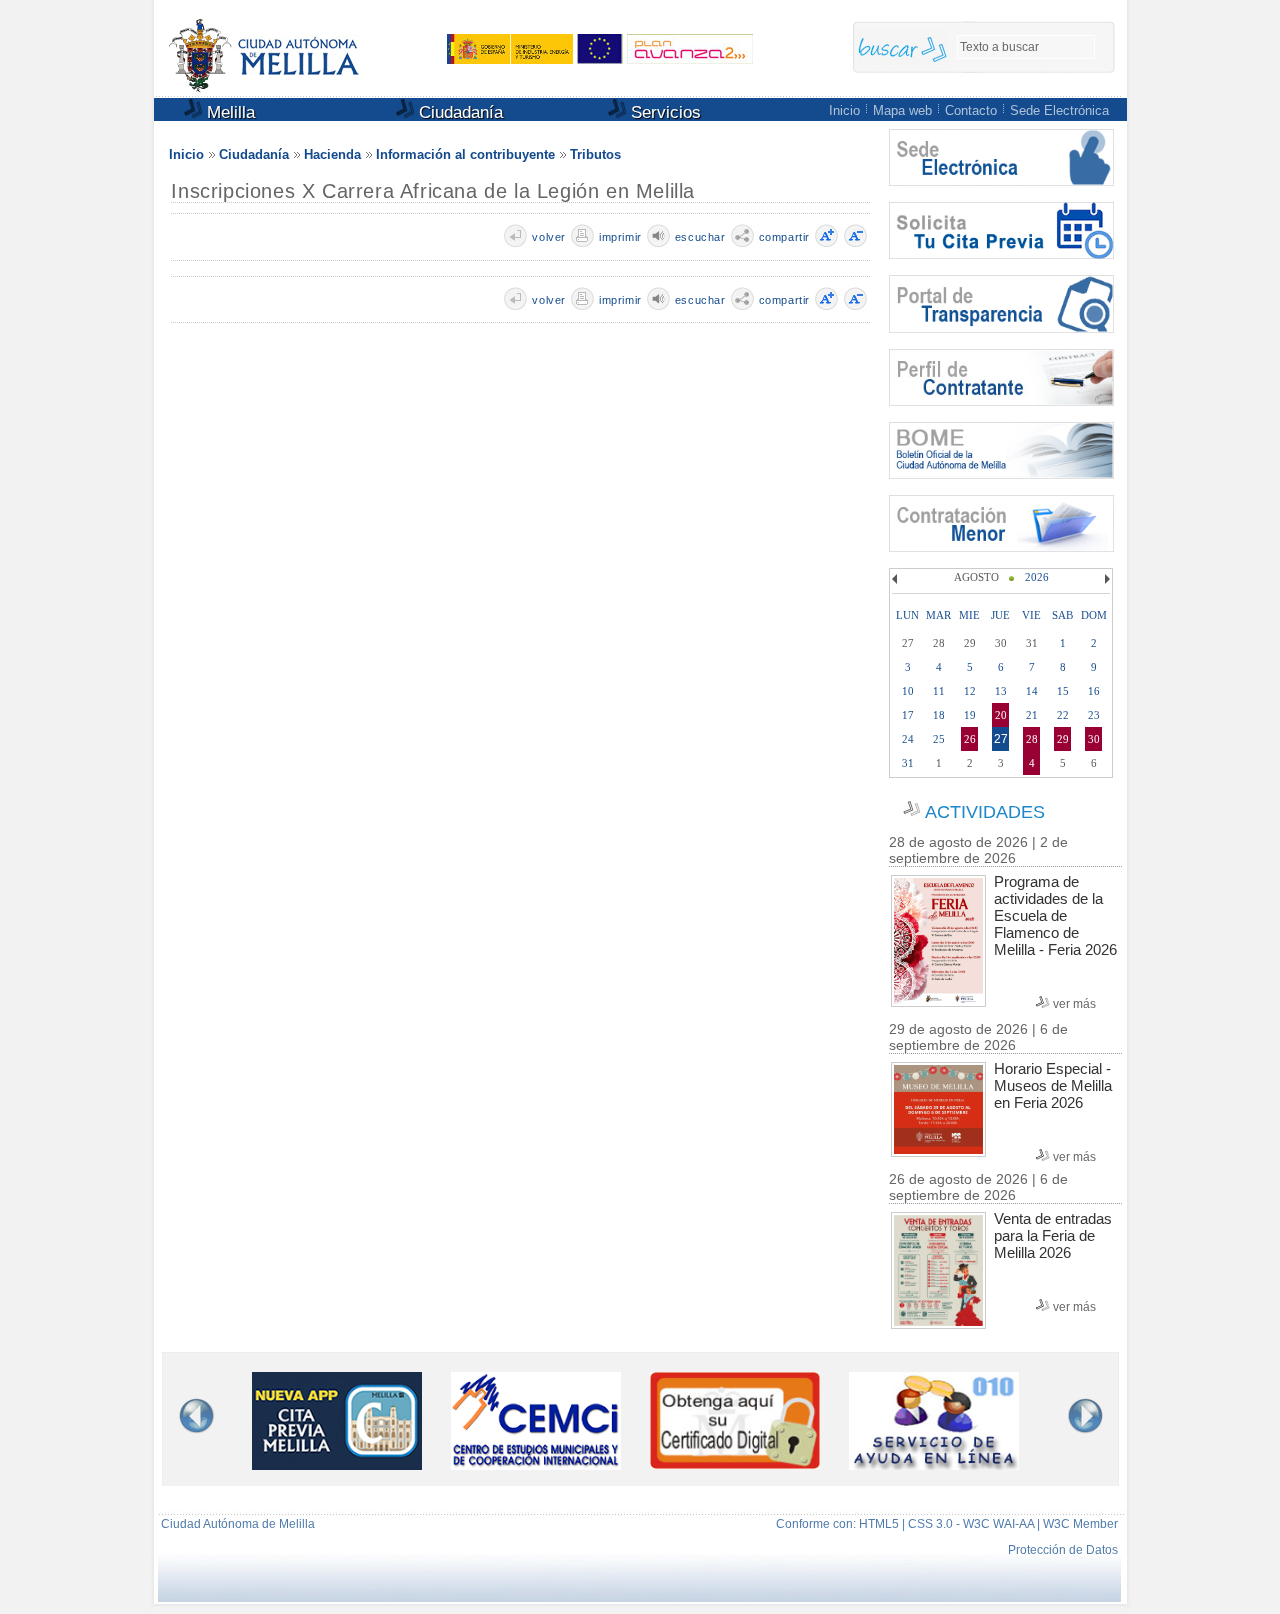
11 (939, 691)
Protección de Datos (1063, 1550)
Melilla (228, 112)
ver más (1074, 1004)
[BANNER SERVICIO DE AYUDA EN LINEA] (934, 1465)
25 (939, 739)
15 (1063, 691)
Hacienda (332, 154)
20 (1001, 715)
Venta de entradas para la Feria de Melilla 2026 (1053, 1235)
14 (1032, 691)
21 (1032, 715)
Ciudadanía (458, 112)
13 (1001, 691)
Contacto (971, 110)
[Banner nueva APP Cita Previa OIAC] (337, 1465)
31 (908, 763)
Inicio (844, 110)
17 (908, 715)
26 (970, 739)
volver (549, 237)
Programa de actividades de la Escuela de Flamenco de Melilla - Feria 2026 (1055, 915)
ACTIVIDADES (985, 812)
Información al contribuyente (465, 154)
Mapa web (902, 110)
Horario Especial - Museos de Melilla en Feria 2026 (1053, 1085)
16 (1094, 691)
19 (970, 715)
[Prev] (897, 579)
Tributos (595, 154)
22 (1063, 715)
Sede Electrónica (1059, 110)
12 (970, 691)
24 (908, 739)
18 (939, 715)
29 (1063, 739)
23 (1094, 715)
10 (908, 691)
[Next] (1105, 579)
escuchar (700, 237)
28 (1032, 739)
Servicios (663, 112)
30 (1094, 739)
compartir (784, 237)
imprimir (620, 237)
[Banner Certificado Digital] (735, 1463)
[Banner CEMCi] (536, 1465)
